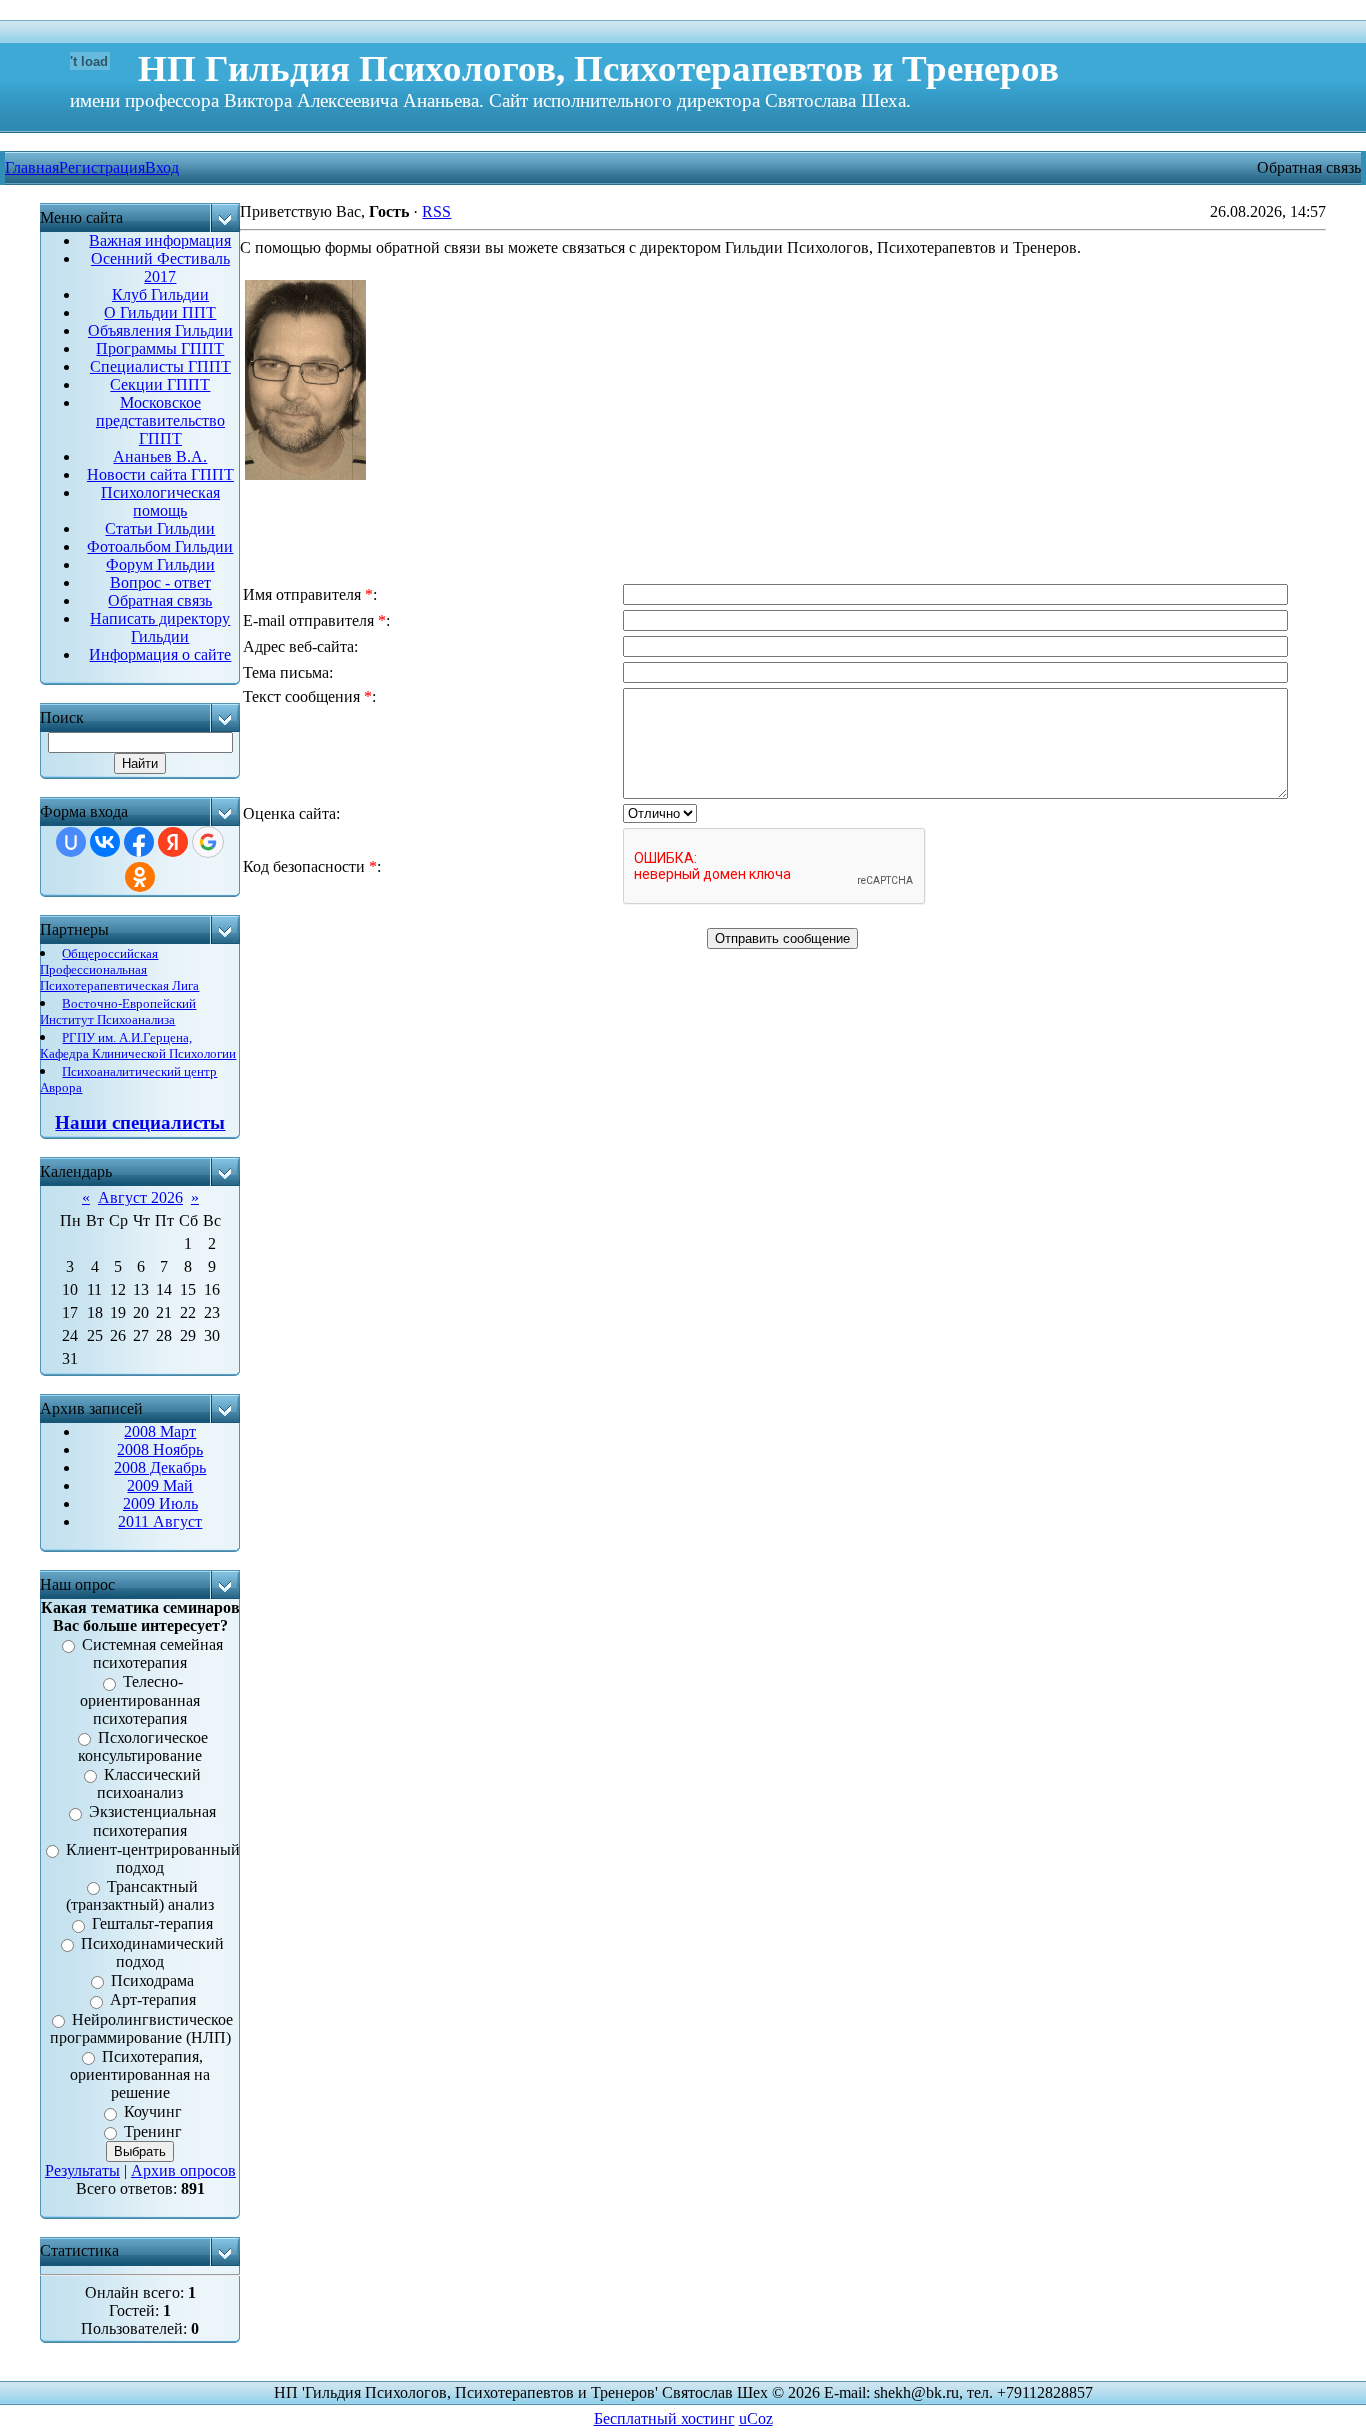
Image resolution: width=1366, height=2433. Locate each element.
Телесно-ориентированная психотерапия (140, 1700)
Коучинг (153, 2112)
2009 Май (160, 1485)
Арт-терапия (153, 2000)
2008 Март (160, 1431)
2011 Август (160, 1521)
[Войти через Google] (208, 842)
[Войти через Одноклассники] (140, 877)
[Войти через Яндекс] (173, 842)
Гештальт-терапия (152, 1924)
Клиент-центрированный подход (153, 1858)
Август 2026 (140, 1197)
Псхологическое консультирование (143, 1746)
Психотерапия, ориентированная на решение (140, 2074)
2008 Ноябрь (160, 1449)
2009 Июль (160, 1503)
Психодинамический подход (152, 1952)
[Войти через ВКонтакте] (105, 842)
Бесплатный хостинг (664, 2418)
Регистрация (102, 167)
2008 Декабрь (160, 1467)
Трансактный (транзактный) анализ (140, 1895)
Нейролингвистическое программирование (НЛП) (142, 2028)
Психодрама (152, 1980)
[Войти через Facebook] (139, 842)
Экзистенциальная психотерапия (152, 1821)
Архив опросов (183, 2170)
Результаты (82, 2170)
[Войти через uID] (71, 842)
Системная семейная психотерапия (152, 1653)
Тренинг (153, 2131)
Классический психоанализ (149, 1783)
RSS (436, 211)
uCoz (756, 2418)
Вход (162, 167)
